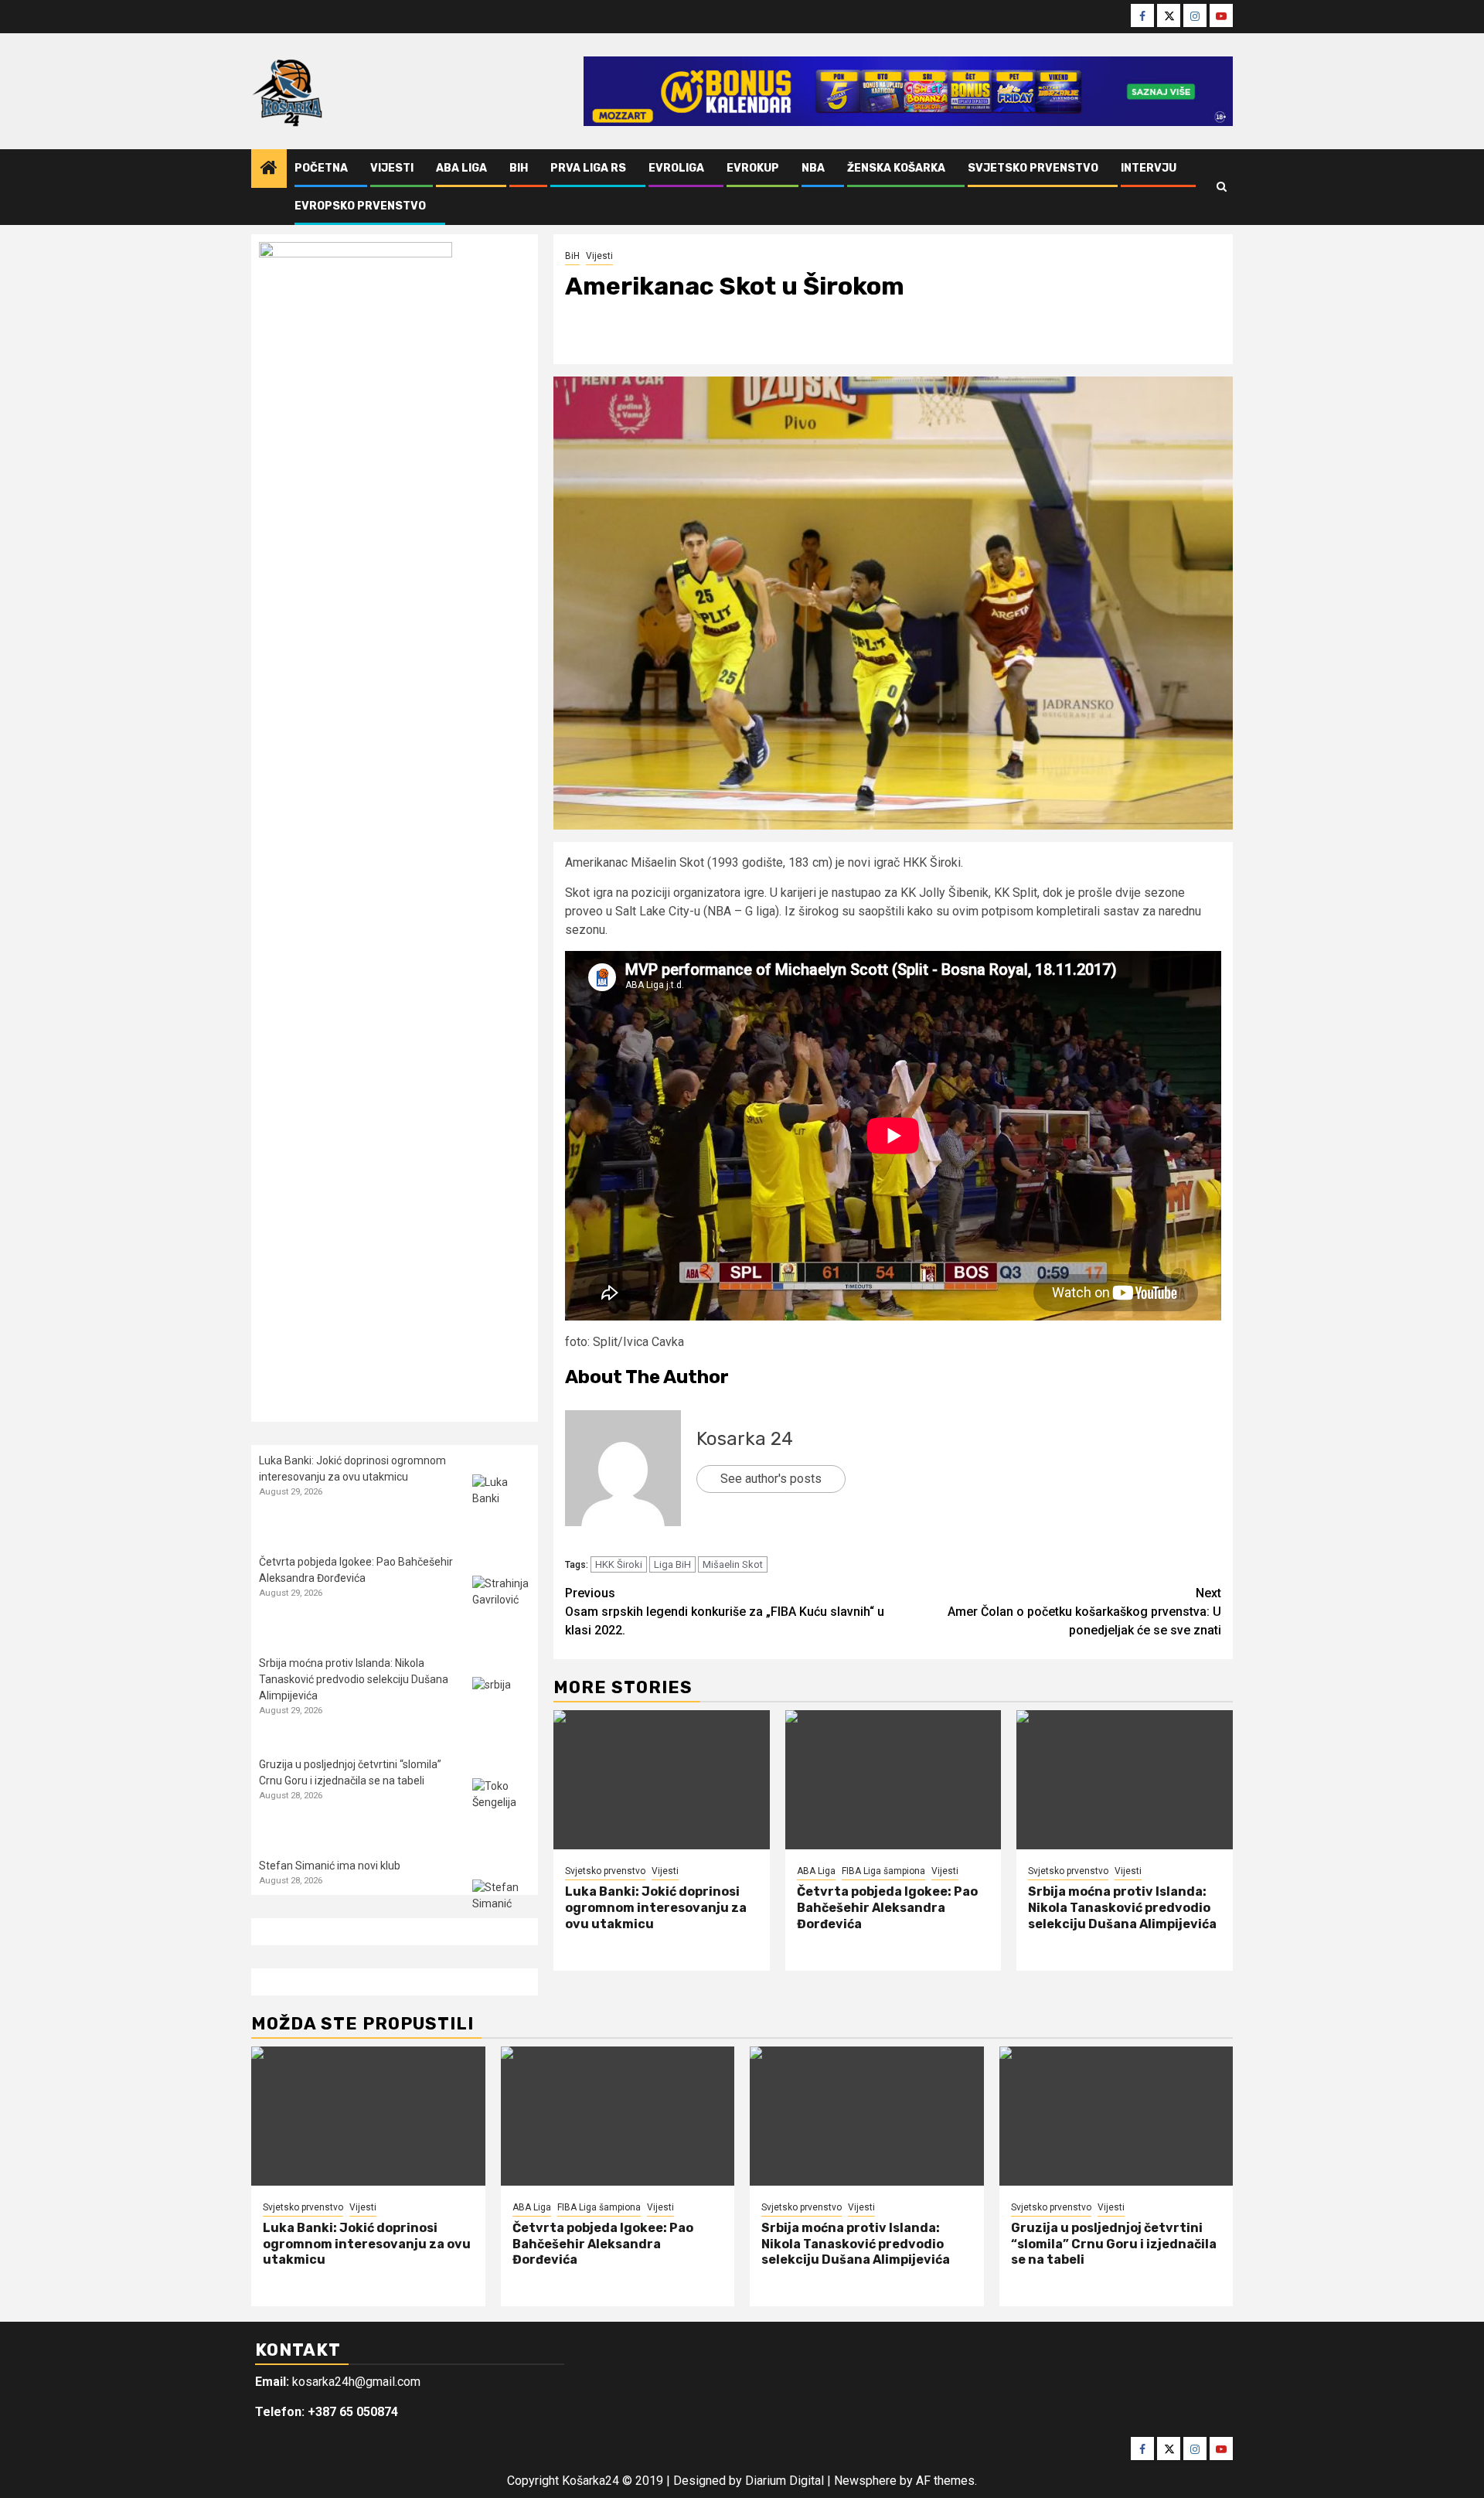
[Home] (269, 169)
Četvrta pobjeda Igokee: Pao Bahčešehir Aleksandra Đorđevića (887, 1908)
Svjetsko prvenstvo (1033, 168)
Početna (321, 168)
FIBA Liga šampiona (883, 1871)
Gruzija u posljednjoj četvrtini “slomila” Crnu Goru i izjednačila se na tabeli (1114, 2244)
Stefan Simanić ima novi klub (330, 1866)
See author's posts (771, 1479)
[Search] (1222, 187)
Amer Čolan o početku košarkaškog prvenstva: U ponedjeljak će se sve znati (1084, 1612)
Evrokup (753, 168)
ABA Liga (461, 168)
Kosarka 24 (745, 1439)
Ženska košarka (896, 168)
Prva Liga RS (588, 168)
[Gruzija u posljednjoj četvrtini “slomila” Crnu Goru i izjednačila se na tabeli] (501, 1807)
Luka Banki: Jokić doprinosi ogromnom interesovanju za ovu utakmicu (656, 1908)
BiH (519, 168)
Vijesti (392, 168)
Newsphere (865, 2481)
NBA (813, 168)
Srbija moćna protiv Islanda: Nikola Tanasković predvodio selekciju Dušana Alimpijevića (1122, 1908)
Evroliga (676, 168)
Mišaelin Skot (733, 1564)
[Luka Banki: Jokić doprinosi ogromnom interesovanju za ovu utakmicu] (662, 1780)
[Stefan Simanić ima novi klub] (501, 1908)
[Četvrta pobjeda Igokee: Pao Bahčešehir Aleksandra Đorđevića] (893, 1780)
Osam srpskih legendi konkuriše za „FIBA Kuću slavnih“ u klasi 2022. (725, 1612)
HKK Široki (619, 1564)
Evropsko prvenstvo (360, 206)
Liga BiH (672, 1564)
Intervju (1149, 168)
